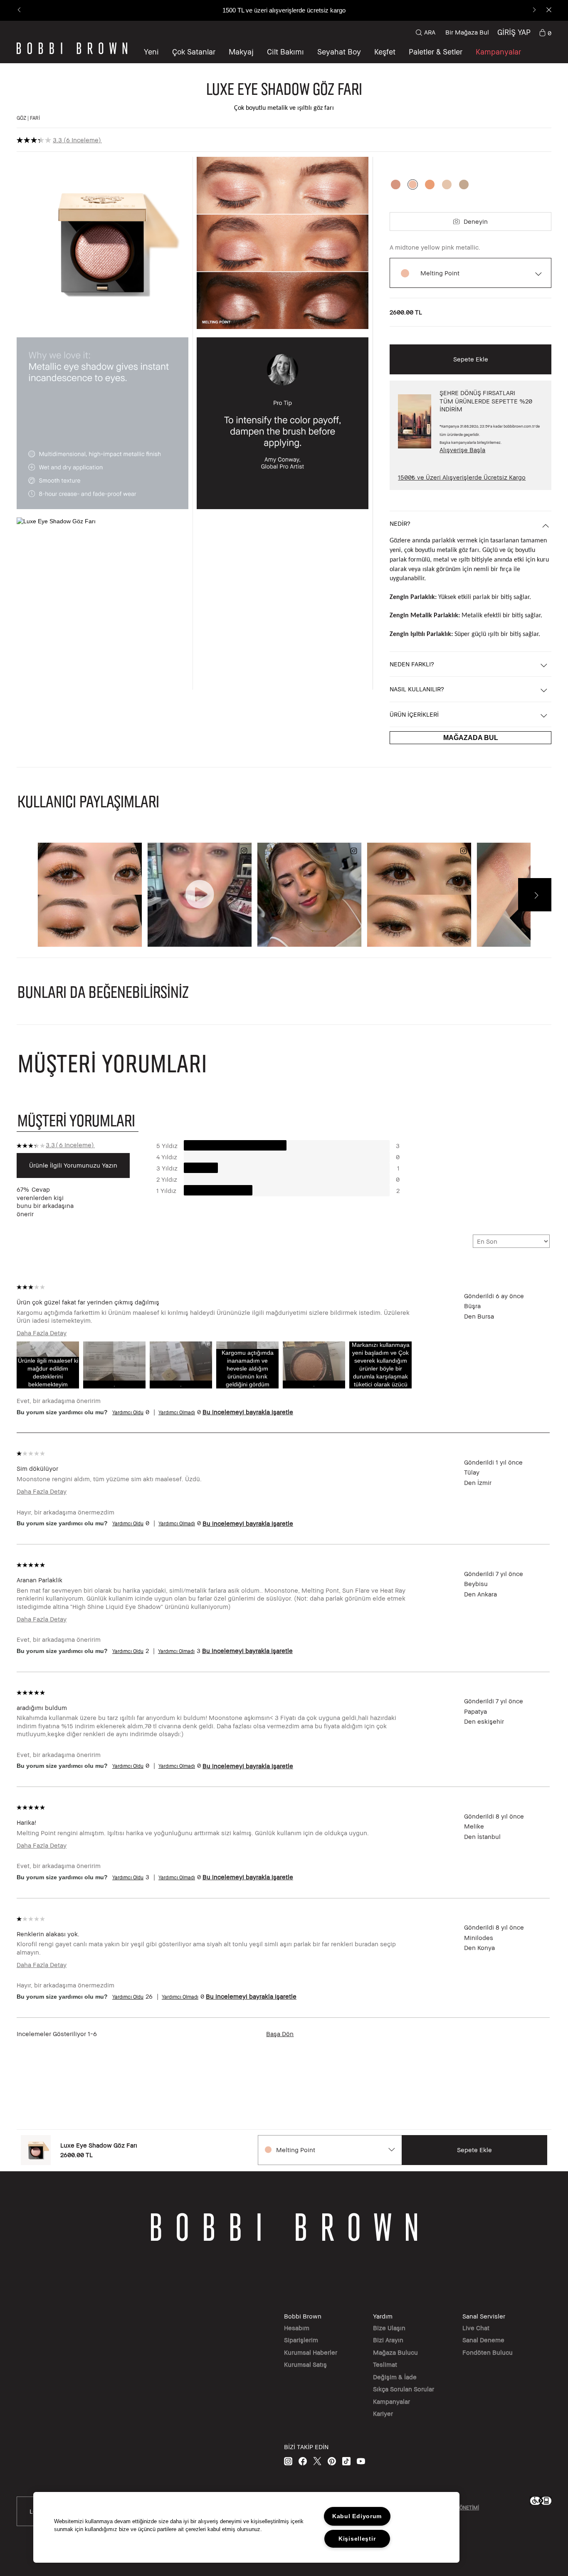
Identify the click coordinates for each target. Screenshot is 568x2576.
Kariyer (383, 2413)
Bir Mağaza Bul (467, 32)
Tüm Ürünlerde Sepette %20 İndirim (284, 10)
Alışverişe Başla (462, 450)
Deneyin (476, 221)
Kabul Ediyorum (357, 2516)
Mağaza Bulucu (395, 2352)
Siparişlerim (301, 2340)
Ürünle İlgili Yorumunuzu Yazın (73, 1165)
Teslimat (385, 2364)
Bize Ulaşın (389, 2328)
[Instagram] (288, 2461)
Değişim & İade (395, 2377)
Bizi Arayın (388, 2340)
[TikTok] (346, 2461)
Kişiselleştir (357, 2539)
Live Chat (476, 2328)
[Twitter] (317, 2461)
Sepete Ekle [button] (471, 359)
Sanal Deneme (483, 2340)
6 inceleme (82, 140)
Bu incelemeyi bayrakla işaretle (248, 1412)
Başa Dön (280, 2034)
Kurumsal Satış (305, 2364)
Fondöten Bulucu (488, 2352)
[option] (396, 184)
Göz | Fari (28, 118)
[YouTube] (361, 2461)
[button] (385, 52)
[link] (545, 32)
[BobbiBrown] (72, 48)
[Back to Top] (542, 1941)
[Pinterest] (332, 2461)
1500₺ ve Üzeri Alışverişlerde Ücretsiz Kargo (462, 477)
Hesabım (297, 2328)
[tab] (78, 1120)
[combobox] (330, 2150)
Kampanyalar (391, 2401)
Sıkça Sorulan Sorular (404, 2389)
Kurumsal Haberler (311, 2352)
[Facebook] (303, 2461)
